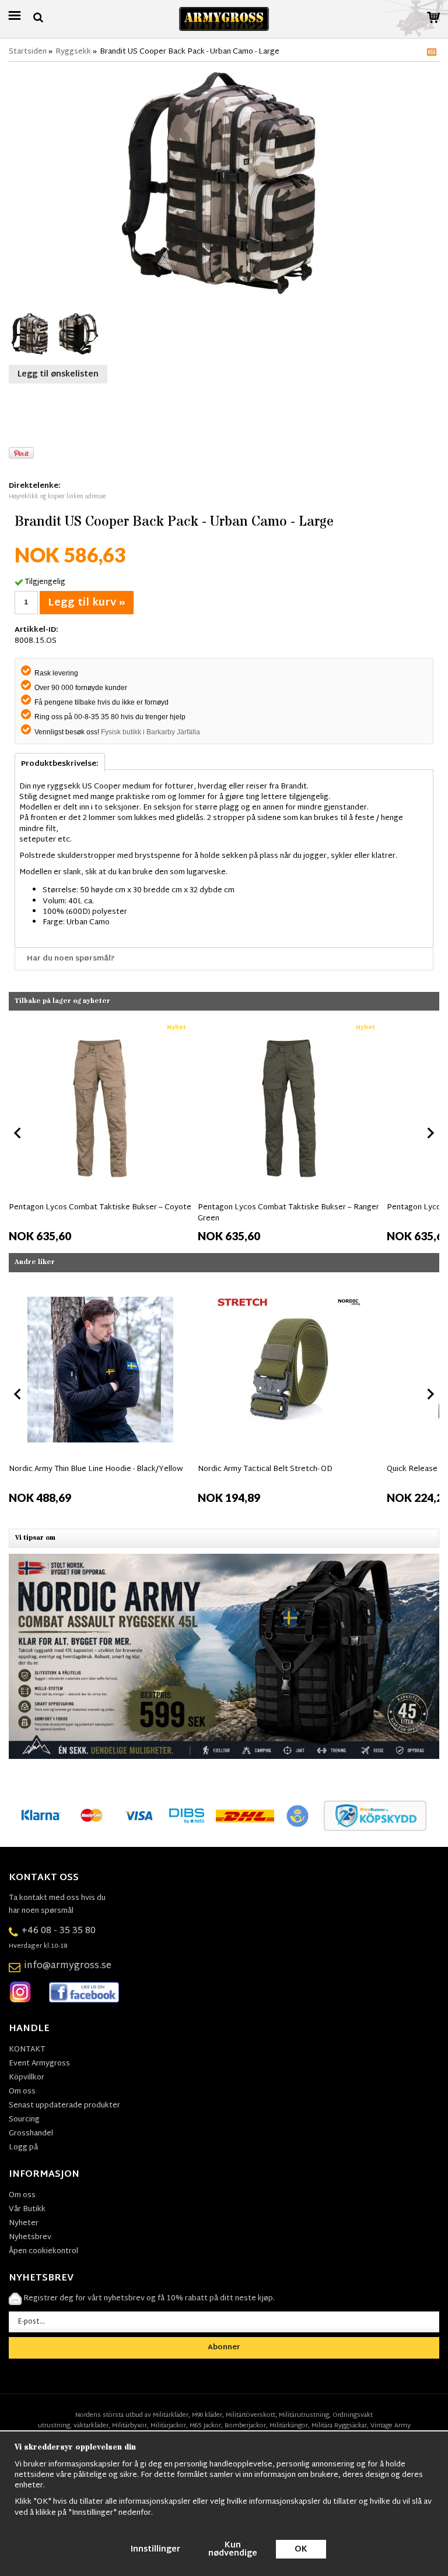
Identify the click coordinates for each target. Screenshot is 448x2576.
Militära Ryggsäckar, (340, 2426)
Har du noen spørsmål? (71, 959)
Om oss (22, 2092)
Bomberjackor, (246, 2426)
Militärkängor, (290, 2426)
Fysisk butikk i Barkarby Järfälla (150, 732)
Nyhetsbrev (30, 2237)
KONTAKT (27, 2050)
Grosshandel (31, 2134)
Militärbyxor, (130, 2426)
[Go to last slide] (18, 1133)
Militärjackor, (169, 2426)
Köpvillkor (27, 2078)
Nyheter (24, 2223)
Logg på (23, 2148)
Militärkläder (171, 2415)
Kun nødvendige (233, 2549)
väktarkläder (91, 2426)
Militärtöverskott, (251, 2415)
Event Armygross (39, 2064)
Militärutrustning (304, 2415)
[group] (100, 1130)
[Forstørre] (224, 185)
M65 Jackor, (206, 2426)
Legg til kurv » (87, 603)
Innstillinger (155, 2549)
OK (301, 2549)
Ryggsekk (73, 52)
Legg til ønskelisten (58, 374)
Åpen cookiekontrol (43, 2251)
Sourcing (24, 2120)
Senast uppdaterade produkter (64, 2106)
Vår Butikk (27, 2209)
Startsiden (28, 52)
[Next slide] (430, 1133)
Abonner (224, 2348)
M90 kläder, (208, 2415)
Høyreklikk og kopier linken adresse (57, 497)
